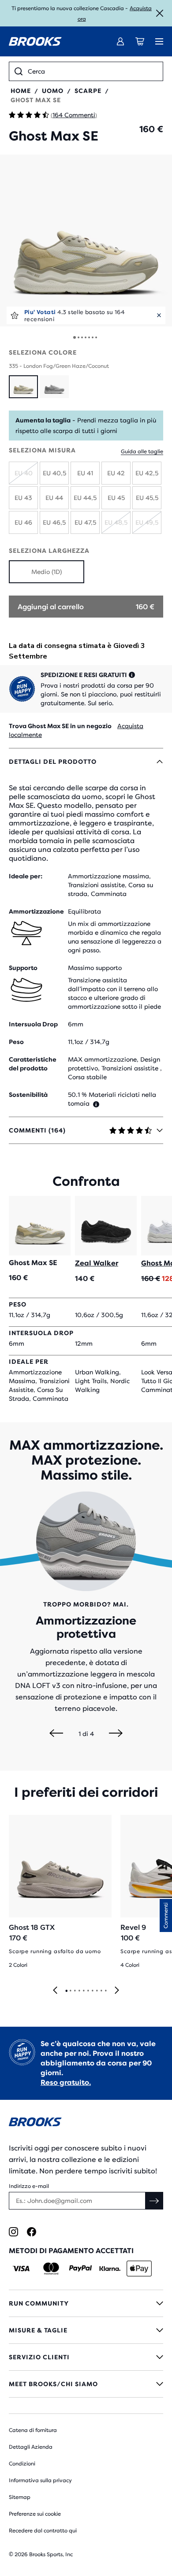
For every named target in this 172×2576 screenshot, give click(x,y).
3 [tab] (75, 1991)
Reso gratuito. (66, 2082)
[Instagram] (13, 2232)
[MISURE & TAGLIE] (86, 2330)
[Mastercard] (51, 2269)
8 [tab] (97, 1991)
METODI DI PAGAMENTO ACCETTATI (71, 2251)
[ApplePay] (139, 2269)
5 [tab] (83, 1991)
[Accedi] (120, 41)
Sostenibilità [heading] (28, 1095)
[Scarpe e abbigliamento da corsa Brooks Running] (35, 41)
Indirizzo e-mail (29, 2186)
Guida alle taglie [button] (142, 452)
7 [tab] (92, 1991)
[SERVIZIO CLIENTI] (86, 2357)
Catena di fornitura (33, 2430)
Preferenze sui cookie (35, 2514)
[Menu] (159, 41)
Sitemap (20, 2497)
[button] (86, 241)
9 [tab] (101, 1991)
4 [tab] (79, 1991)
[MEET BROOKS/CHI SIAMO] (86, 2384)
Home (21, 91)
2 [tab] (70, 1991)
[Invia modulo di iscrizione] (154, 2201)
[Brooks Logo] (86, 2123)
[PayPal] (80, 2269)
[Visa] (21, 2269)
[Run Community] (86, 2303)
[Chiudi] (160, 13)
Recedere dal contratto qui (43, 2531)
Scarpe (88, 91)
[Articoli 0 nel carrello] (140, 41)
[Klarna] (110, 2269)
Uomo (53, 91)
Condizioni (22, 2464)
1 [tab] (66, 1991)
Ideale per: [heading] (26, 876)
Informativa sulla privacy (40, 2480)
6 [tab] (88, 1991)
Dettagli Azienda (31, 2447)
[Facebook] (32, 2232)
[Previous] (56, 1734)
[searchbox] (93, 71)
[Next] (116, 1734)
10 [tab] (105, 1991)
